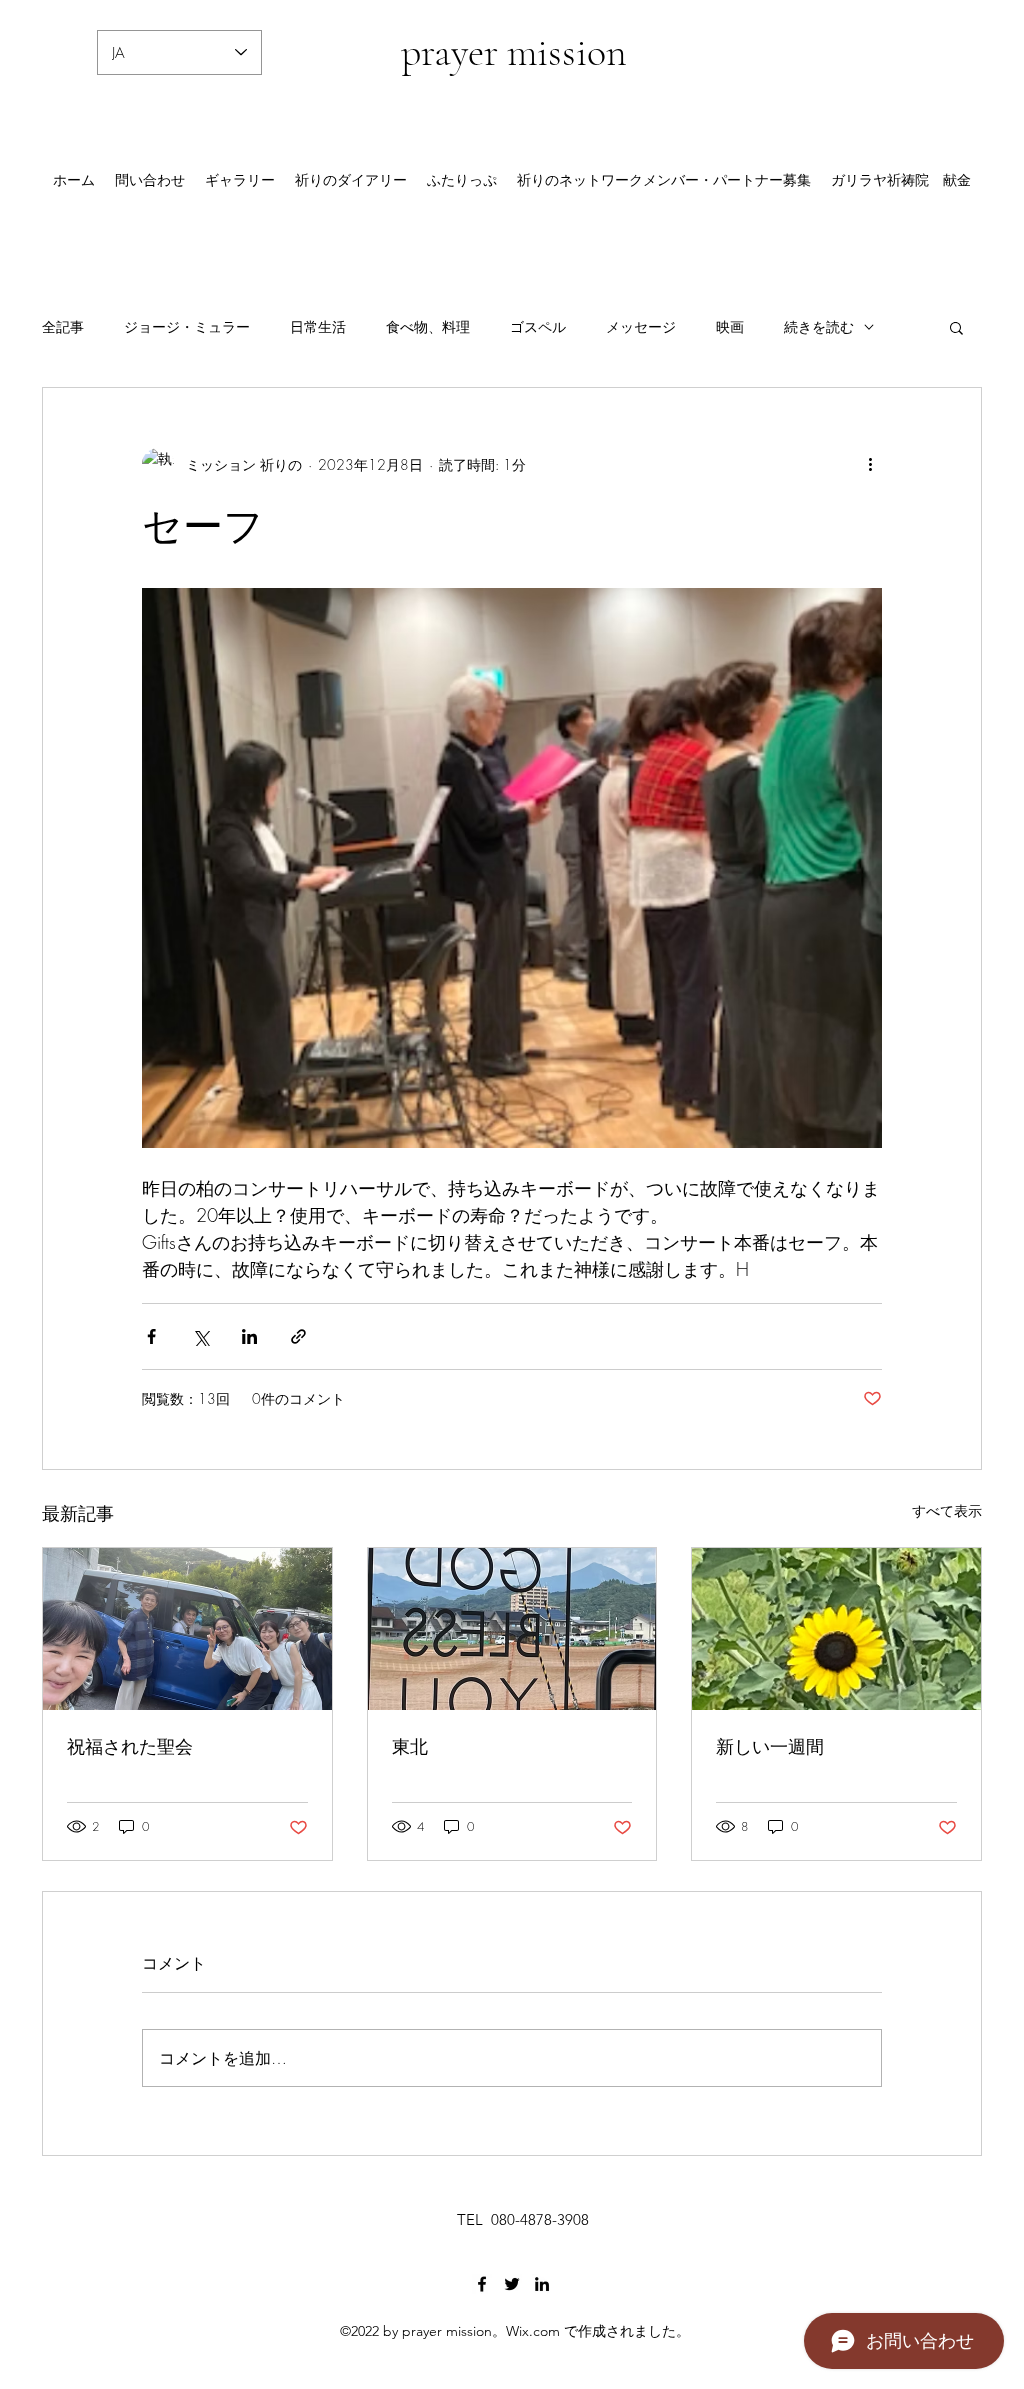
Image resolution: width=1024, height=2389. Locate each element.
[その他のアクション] (870, 464)
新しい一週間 (770, 1746)
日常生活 (318, 326)
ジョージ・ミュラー (187, 326)
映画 (730, 326)
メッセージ (641, 326)
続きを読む (819, 326)
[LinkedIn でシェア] (249, 1336)
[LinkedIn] (542, 2284)
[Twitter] (512, 2284)
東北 (410, 1746)
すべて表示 (947, 1510)
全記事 (63, 326)
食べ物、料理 (428, 326)
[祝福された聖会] (187, 1629)
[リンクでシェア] (298, 1336)
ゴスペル (538, 326)
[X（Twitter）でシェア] (200, 1336)
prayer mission (514, 52)
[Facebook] (482, 2284)
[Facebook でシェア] (151, 1336)
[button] (956, 327)
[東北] (512, 1629)
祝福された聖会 (130, 1746)
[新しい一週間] (836, 1629)
